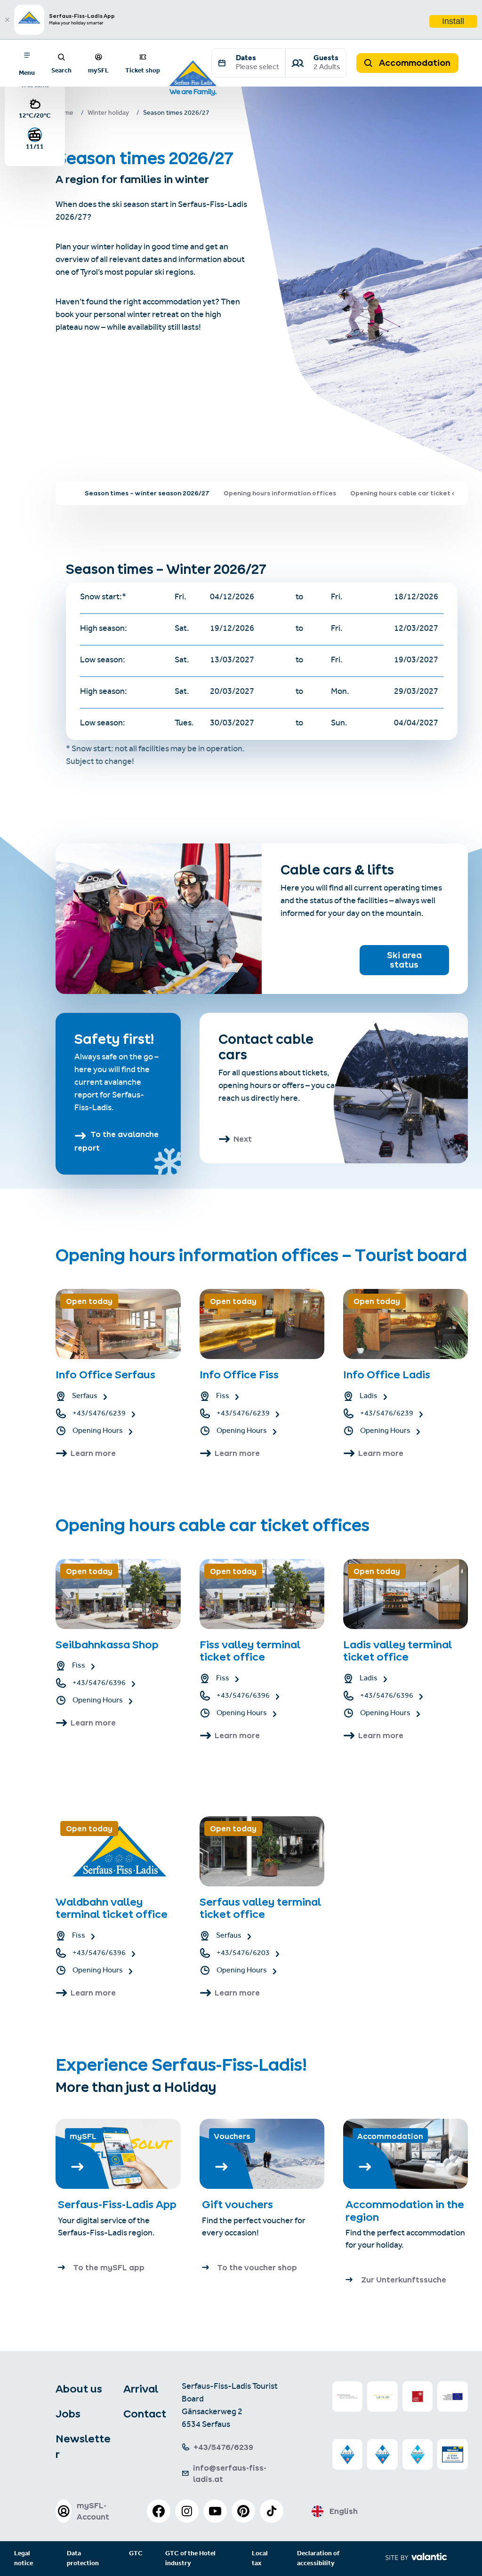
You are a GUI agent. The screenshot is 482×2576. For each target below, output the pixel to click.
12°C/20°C (35, 115)
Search (61, 70)
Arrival (141, 2389)
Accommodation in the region (405, 2210)
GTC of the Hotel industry (190, 2559)
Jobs (68, 2414)
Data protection (83, 2559)
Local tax (260, 2559)
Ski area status (404, 960)
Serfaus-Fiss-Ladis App (117, 2204)
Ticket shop (143, 70)
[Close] (7, 20)
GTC (136, 2554)
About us (79, 2389)
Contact (145, 2414)
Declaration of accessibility (318, 2559)
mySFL (98, 70)
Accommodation (414, 63)
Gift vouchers (237, 2204)
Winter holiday (108, 114)
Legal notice (24, 2559)
